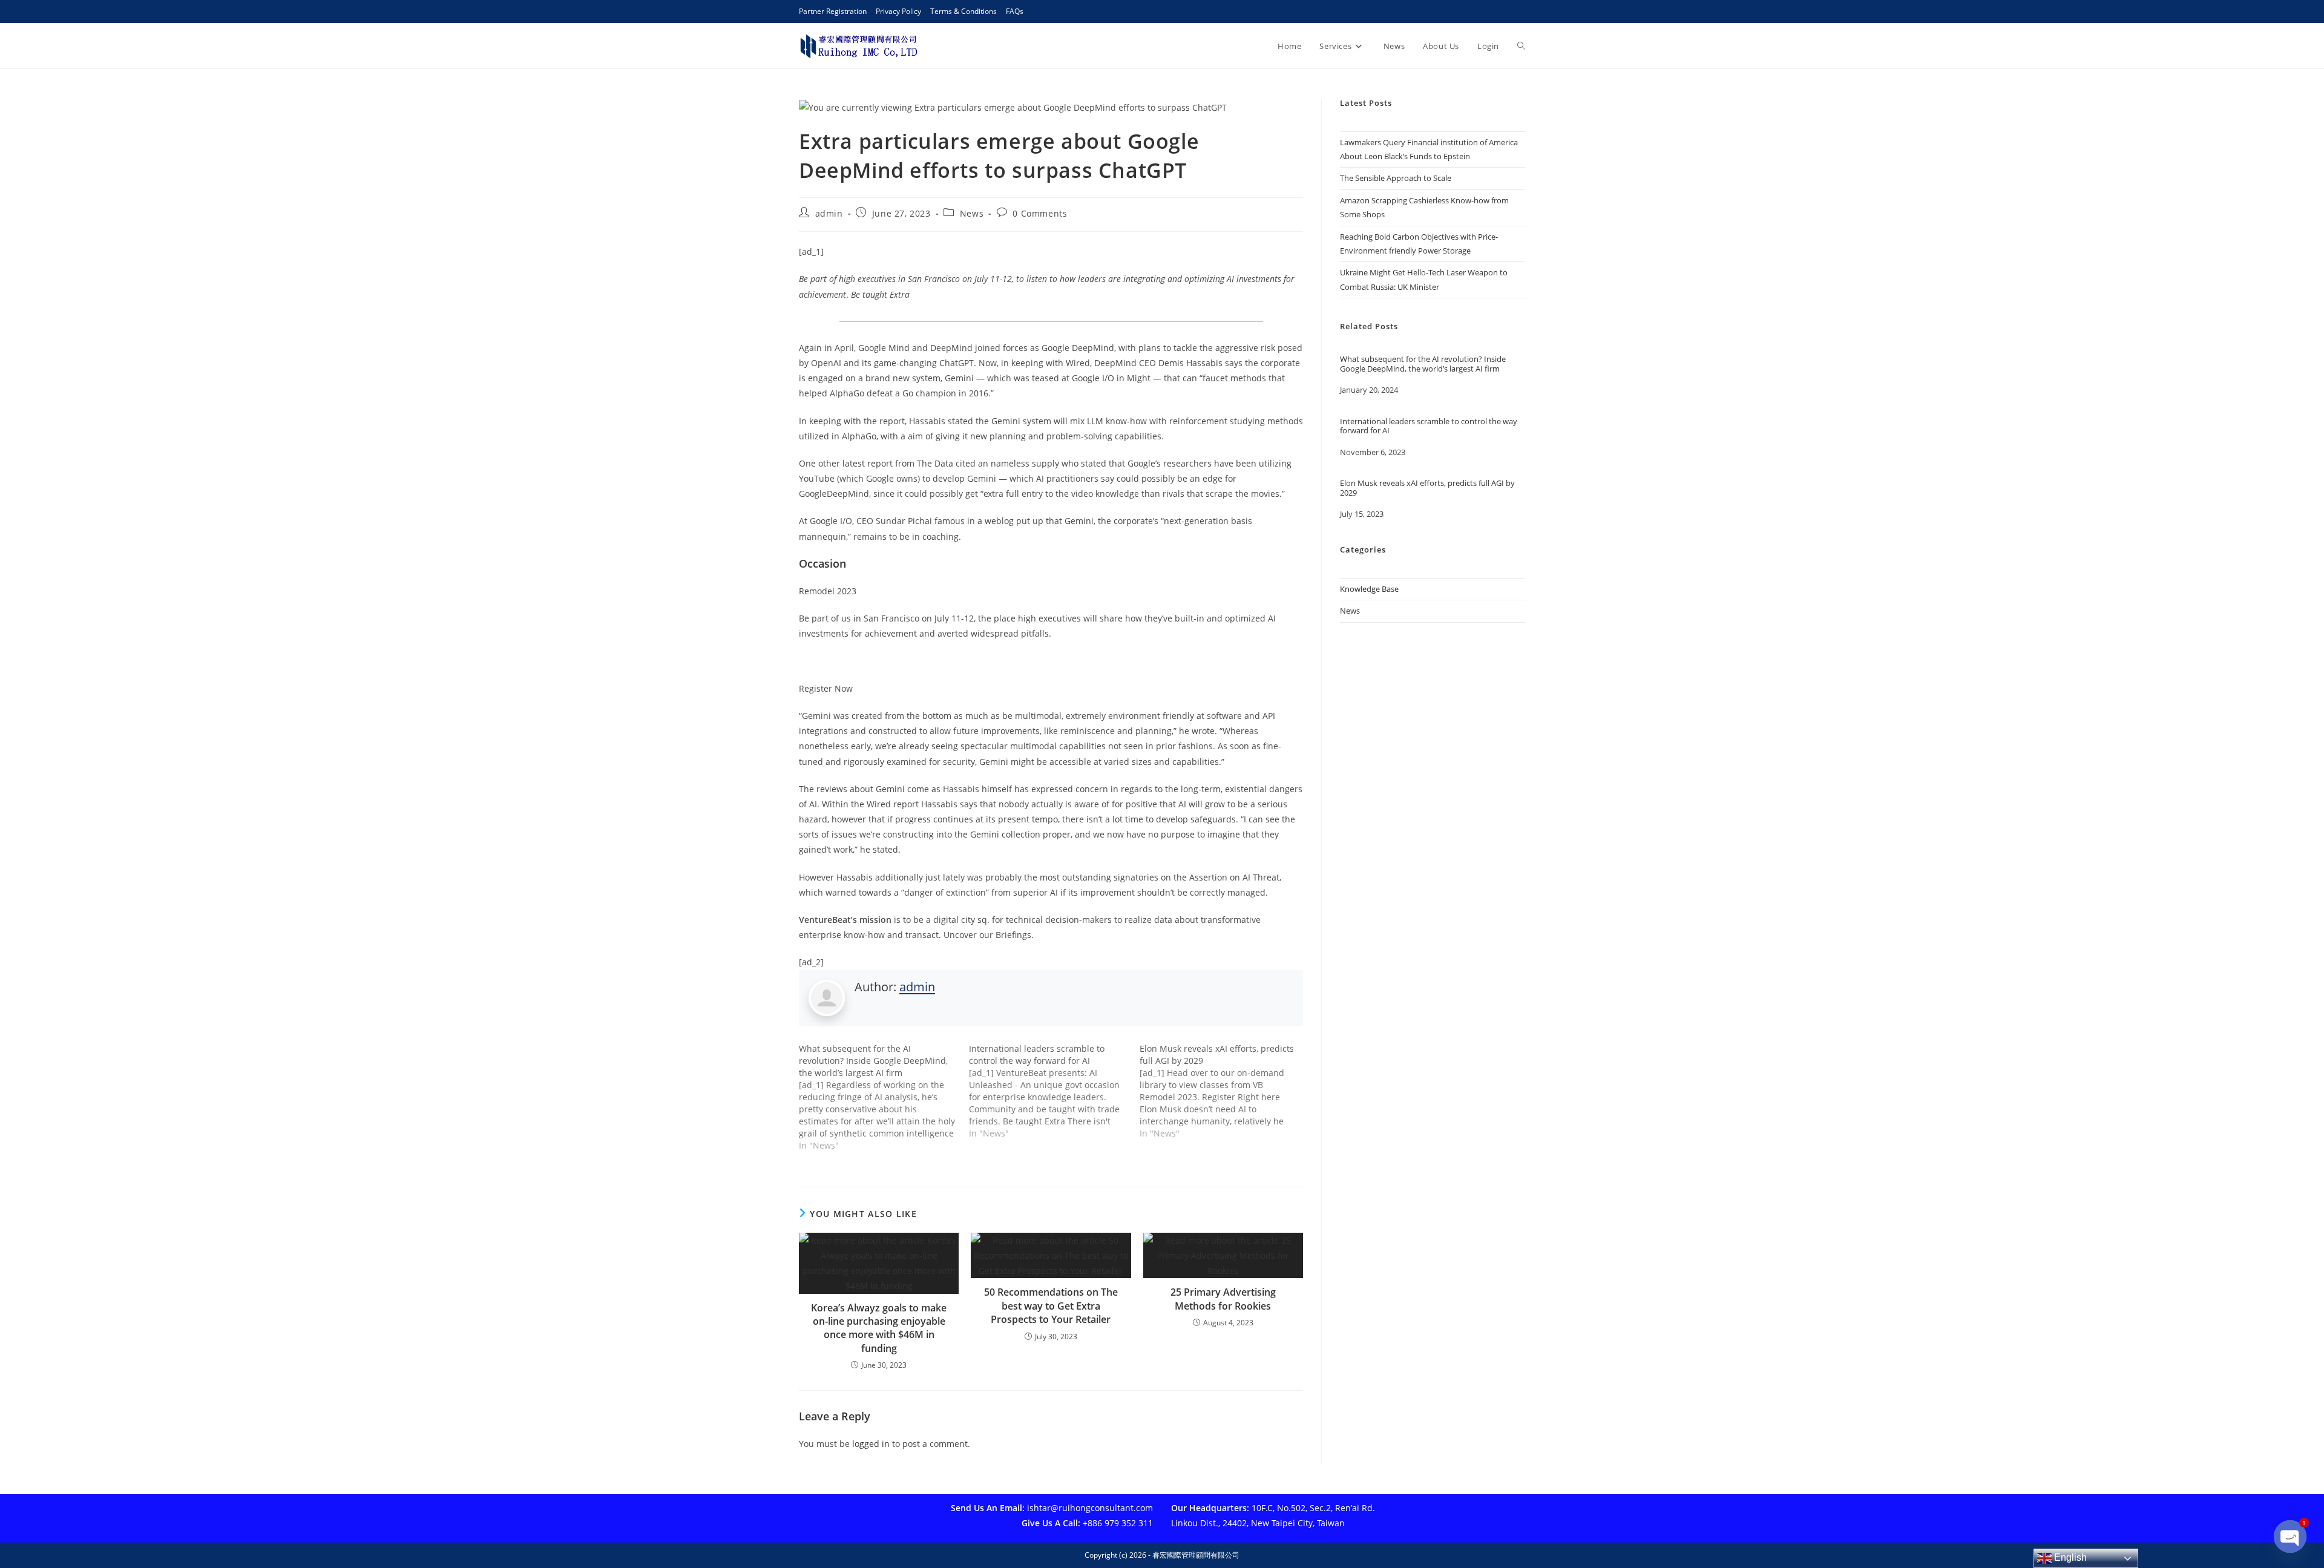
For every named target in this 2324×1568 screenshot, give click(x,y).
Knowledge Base (1369, 589)
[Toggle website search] (1521, 46)
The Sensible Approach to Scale (1396, 178)
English (2069, 1557)
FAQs (1015, 11)
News (972, 213)
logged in (871, 1444)
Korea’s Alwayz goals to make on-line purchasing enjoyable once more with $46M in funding (879, 1328)
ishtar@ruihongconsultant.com (1090, 1508)
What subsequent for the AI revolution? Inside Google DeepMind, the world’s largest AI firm (1423, 364)
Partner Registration (833, 11)
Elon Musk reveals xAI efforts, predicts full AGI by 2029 (1427, 488)
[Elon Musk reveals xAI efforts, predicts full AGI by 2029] (1225, 1091)
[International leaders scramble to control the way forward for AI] (1054, 1091)
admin (829, 213)
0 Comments (1040, 213)
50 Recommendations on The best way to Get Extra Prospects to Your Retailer (1051, 1306)
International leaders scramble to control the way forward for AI (1429, 426)
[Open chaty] (2290, 1537)
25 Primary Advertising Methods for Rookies (1223, 1299)
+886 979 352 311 (1118, 1523)
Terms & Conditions (963, 11)
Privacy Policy (898, 11)
